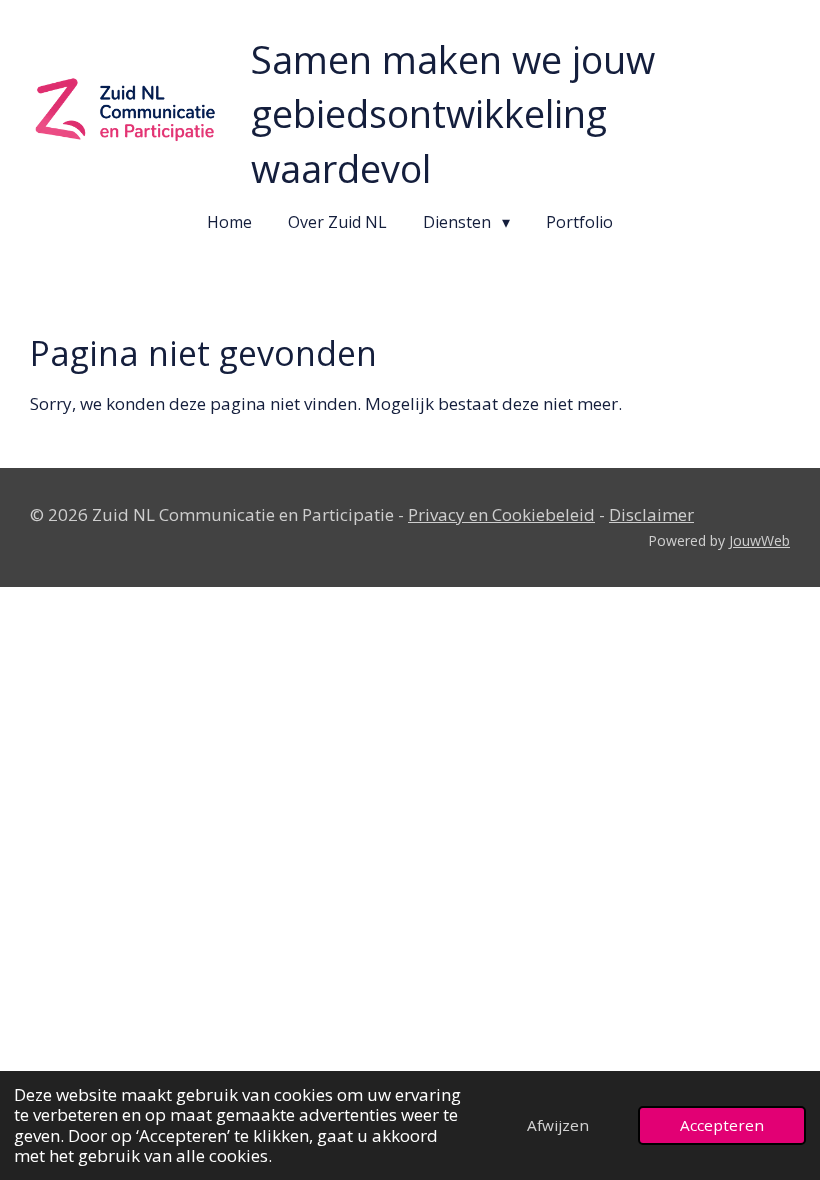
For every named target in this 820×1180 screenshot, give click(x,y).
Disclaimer (651, 514)
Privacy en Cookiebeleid (501, 514)
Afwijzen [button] (558, 1125)
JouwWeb (759, 540)
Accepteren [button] (722, 1125)
